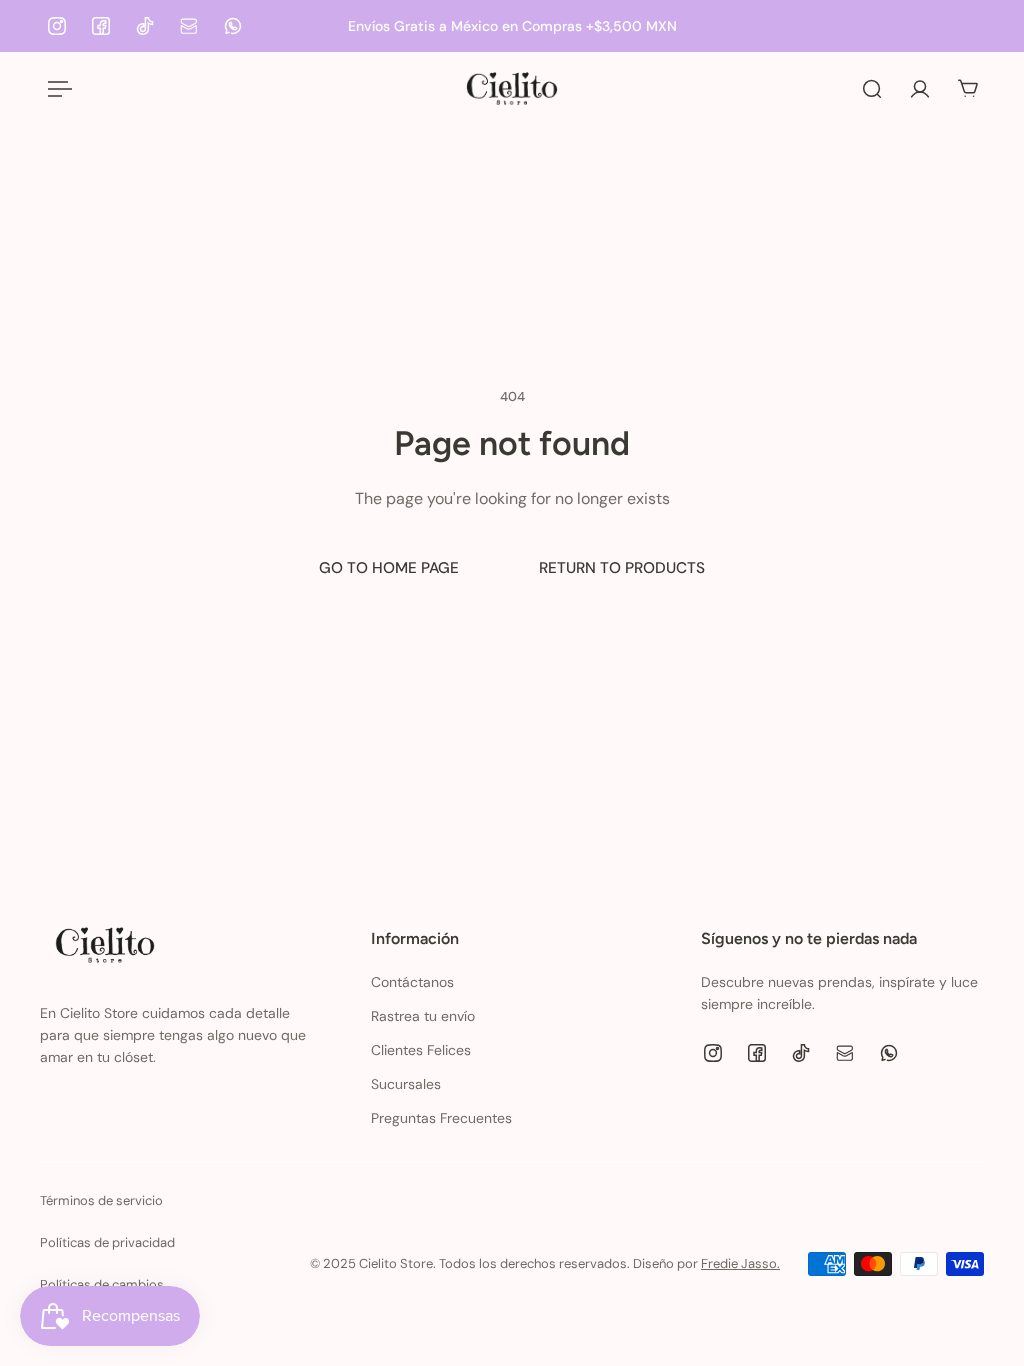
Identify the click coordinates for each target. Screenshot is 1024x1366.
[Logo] (512, 88)
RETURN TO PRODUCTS (622, 568)
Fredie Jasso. (740, 1263)
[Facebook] (101, 26)
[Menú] (56, 89)
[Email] (189, 26)
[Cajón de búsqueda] (872, 89)
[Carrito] (968, 89)
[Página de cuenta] (920, 89)
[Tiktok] (145, 26)
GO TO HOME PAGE (389, 568)
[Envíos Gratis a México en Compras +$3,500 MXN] (512, 26)
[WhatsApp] (233, 26)
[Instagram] (57, 26)
